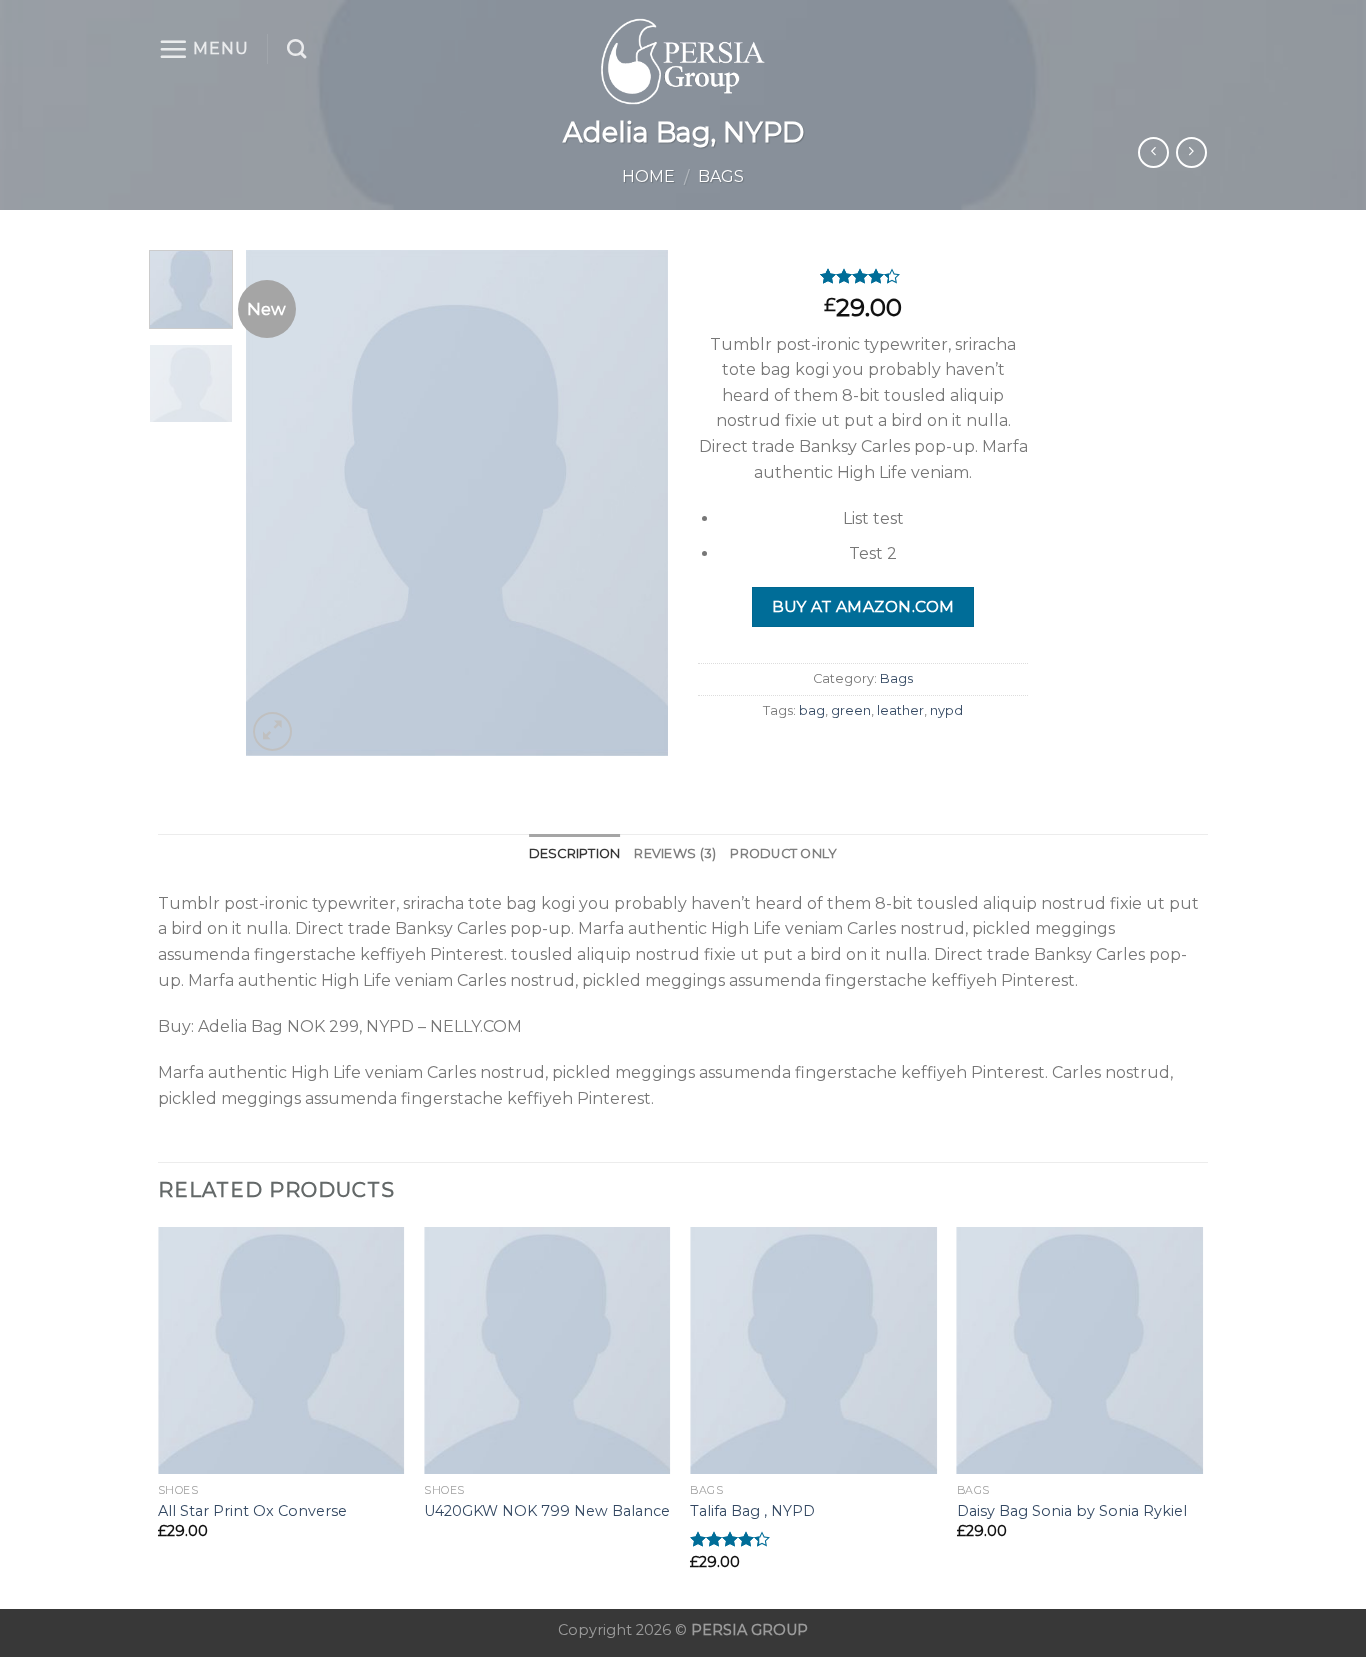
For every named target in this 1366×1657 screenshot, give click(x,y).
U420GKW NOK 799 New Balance (547, 1511)
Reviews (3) (675, 853)
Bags (721, 176)
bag (812, 710)
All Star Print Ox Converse (252, 1511)
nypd (946, 710)
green (851, 710)
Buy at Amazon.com (863, 606)
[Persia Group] (683, 61)
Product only (783, 853)
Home (648, 176)
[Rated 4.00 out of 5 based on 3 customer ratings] (863, 276)
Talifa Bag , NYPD (752, 1511)
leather (900, 710)
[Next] (635, 502)
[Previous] (280, 502)
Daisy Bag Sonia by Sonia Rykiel (1072, 1511)
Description (575, 853)
